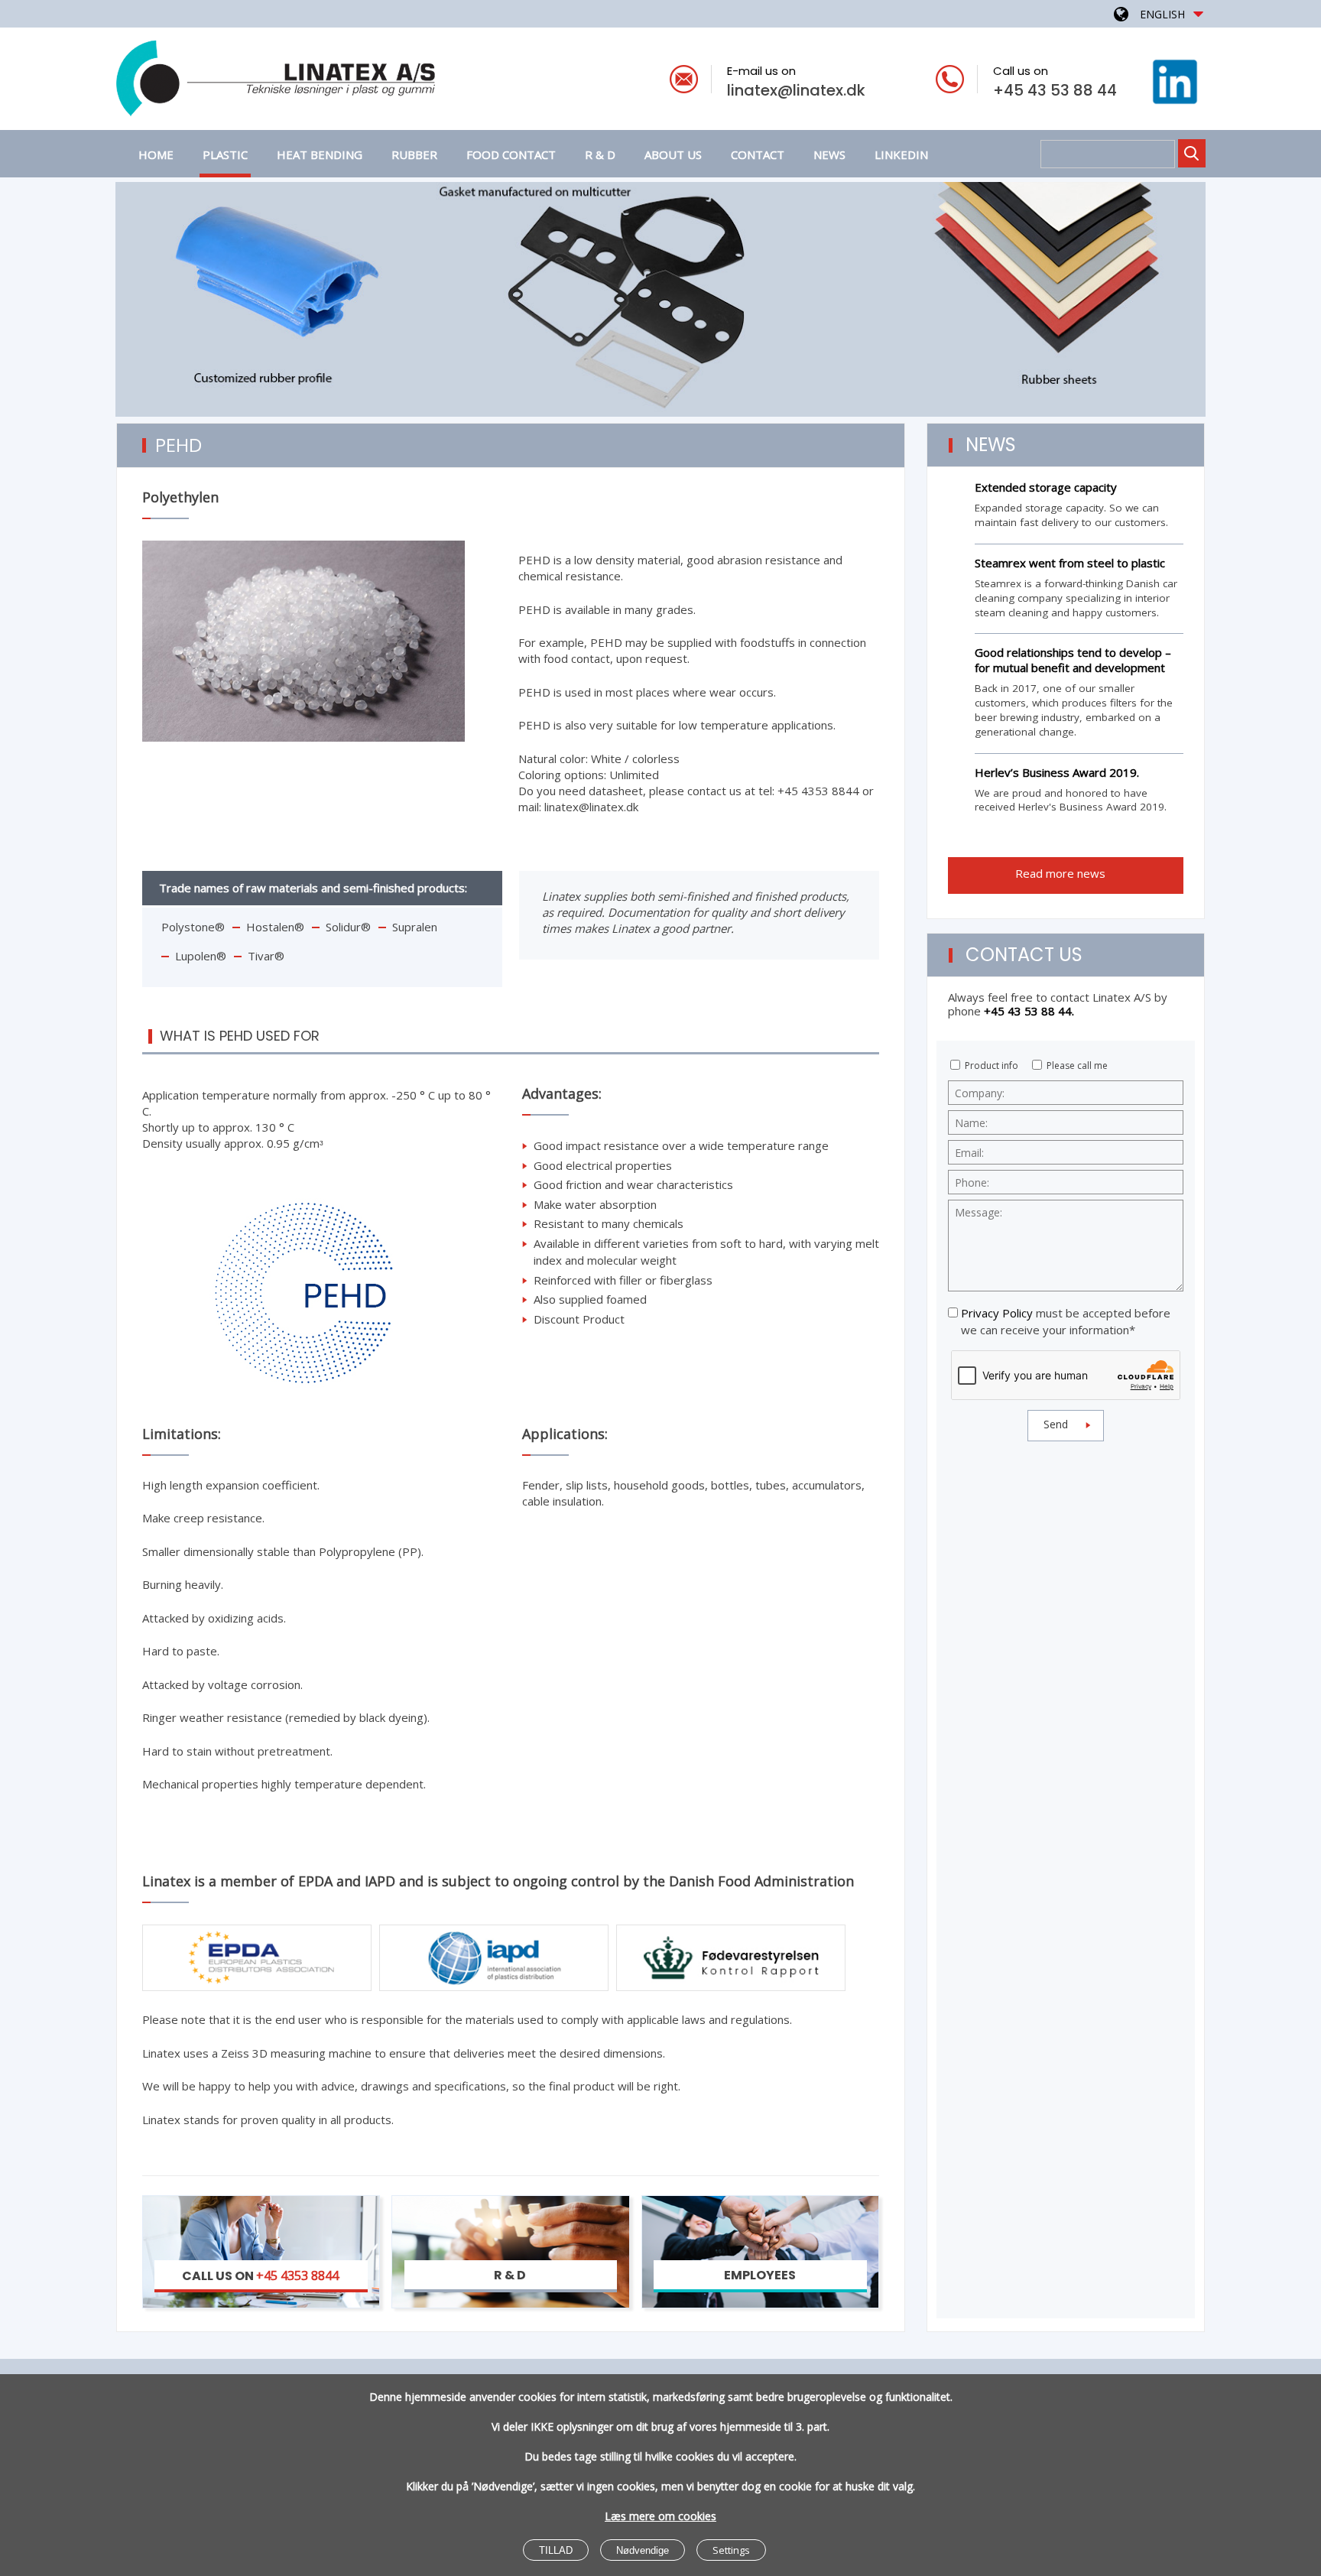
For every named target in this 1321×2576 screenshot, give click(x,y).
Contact (758, 154)
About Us (673, 154)
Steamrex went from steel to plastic (1070, 563)
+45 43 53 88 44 (1055, 90)
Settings (731, 2550)
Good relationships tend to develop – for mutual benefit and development (1073, 660)
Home (156, 154)
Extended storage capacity (1046, 487)
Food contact (511, 154)
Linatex (334, 81)
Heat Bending (320, 154)
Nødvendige (643, 2550)
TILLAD (556, 2550)
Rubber (414, 154)
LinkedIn (901, 154)
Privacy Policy (997, 1313)
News (829, 154)
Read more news (1062, 873)
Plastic (225, 154)
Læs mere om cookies (660, 2516)
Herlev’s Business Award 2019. (1057, 772)
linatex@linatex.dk (796, 90)
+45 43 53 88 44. (1029, 1011)
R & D (600, 154)
